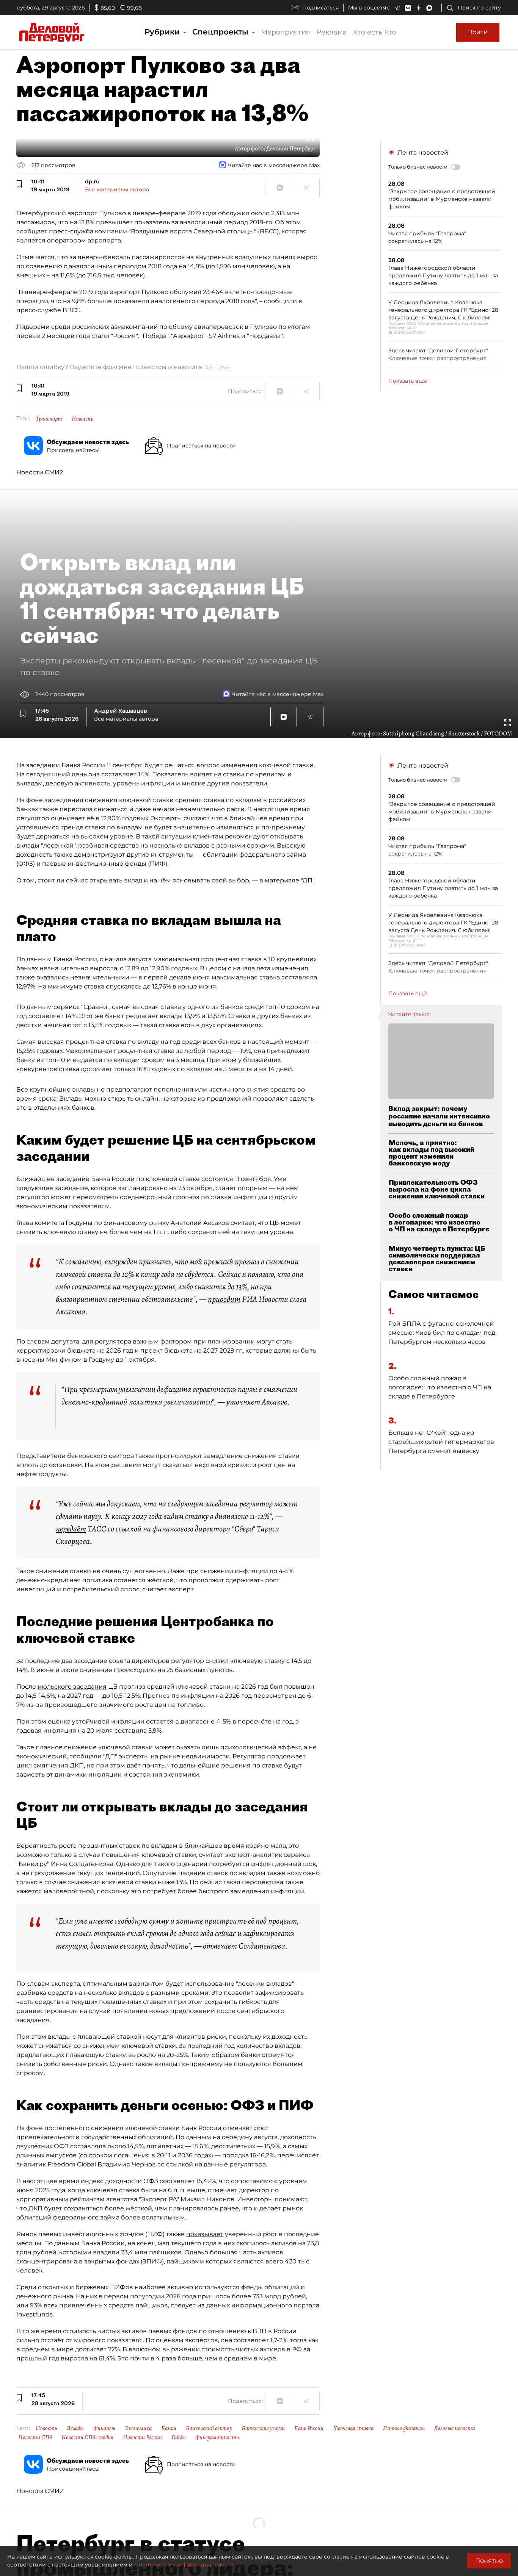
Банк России (309, 2428)
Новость (82, 419)
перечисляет (298, 2155)
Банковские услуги (263, 2428)
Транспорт (49, 419)
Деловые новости (455, 2428)
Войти (478, 32)
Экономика (138, 2428)
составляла (299, 977)
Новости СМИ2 (40, 472)
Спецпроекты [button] (221, 32)
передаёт (71, 1529)
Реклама (332, 32)
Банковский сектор (209, 2428)
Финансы (104, 2428)
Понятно (489, 2561)
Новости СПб (35, 2437)
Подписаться (320, 8)
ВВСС (268, 231)
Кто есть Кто (375, 32)
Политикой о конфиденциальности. (185, 2565)
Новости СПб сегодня (87, 2437)
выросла (104, 968)
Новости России (142, 2437)
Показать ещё (408, 381)
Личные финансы (404, 2428)
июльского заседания (72, 1687)
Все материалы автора (117, 189)
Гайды (179, 2437)
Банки (169, 2428)
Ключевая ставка (353, 2428)
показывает (205, 2234)
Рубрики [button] (163, 32)
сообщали (86, 1756)
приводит (224, 1299)
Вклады (75, 2428)
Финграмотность (217, 2437)
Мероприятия (286, 32)
